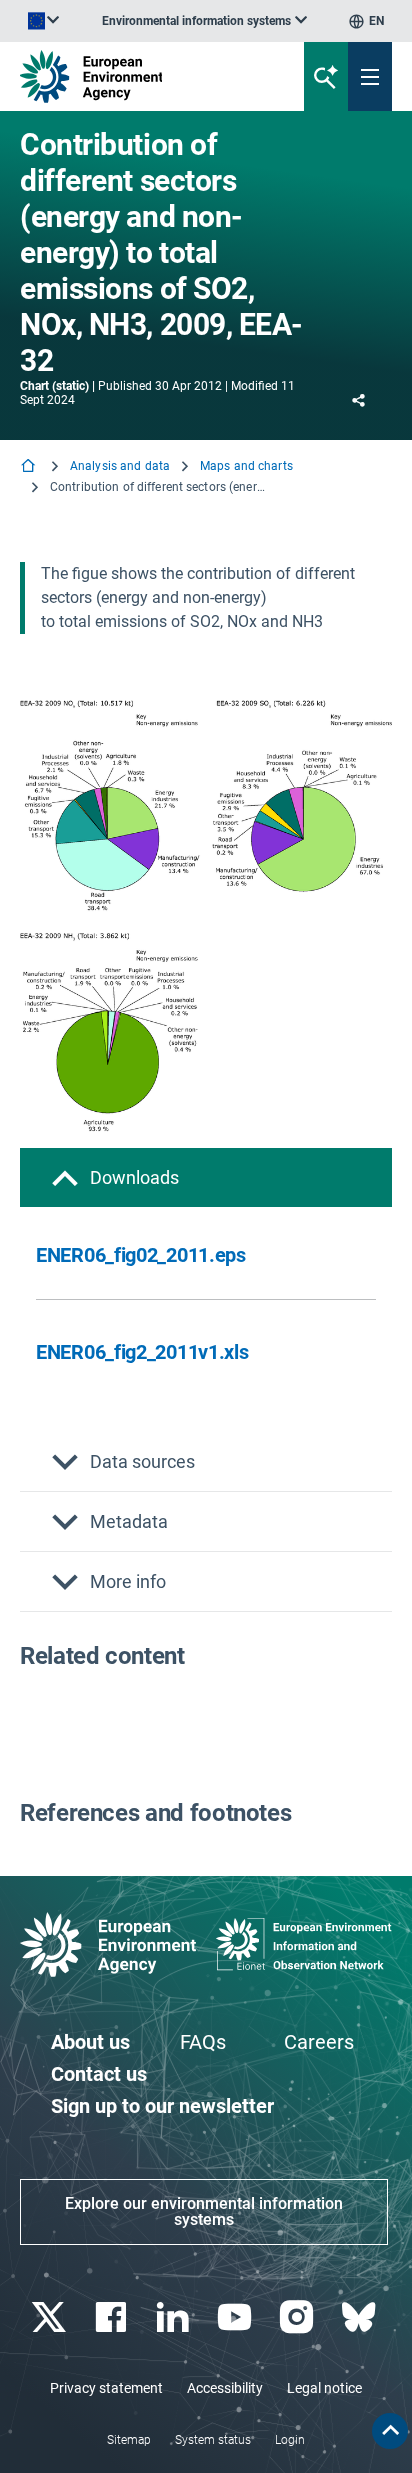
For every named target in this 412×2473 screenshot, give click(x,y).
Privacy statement (106, 2388)
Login (290, 2440)
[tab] (206, 1177)
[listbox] (204, 21)
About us (90, 2042)
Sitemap (129, 2440)
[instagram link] (298, 2317)
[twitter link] (50, 2317)
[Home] (30, 467)
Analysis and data (120, 466)
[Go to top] (390, 2431)
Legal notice (324, 2388)
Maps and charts (246, 466)
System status (213, 2440)
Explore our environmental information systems (204, 2211)
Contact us (99, 2074)
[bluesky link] (360, 2317)
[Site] (139, 76)
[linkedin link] (174, 2317)
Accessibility (225, 2388)
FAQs (203, 2042)
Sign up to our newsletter (162, 2106)
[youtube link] (236, 2317)
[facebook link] (112, 2317)
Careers (319, 2042)
